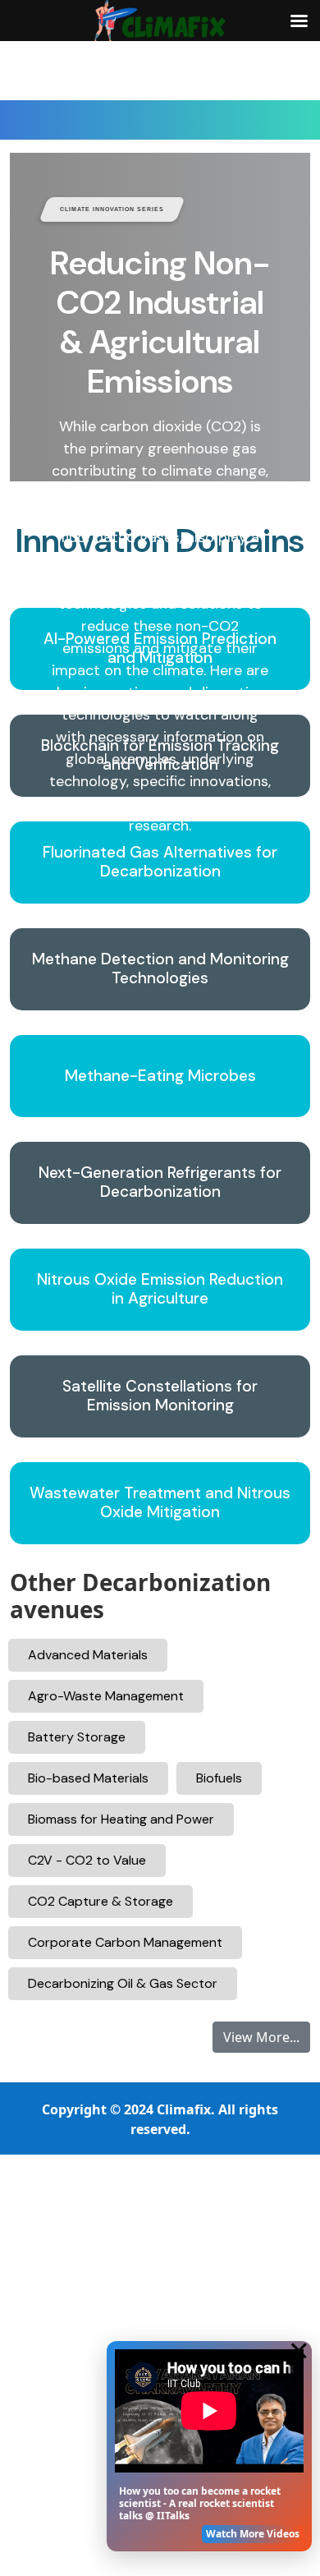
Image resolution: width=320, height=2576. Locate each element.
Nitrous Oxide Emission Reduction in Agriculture (160, 1290)
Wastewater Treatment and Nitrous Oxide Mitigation (160, 1503)
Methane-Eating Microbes (160, 1076)
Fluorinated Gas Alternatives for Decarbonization (160, 862)
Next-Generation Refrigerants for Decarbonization (160, 1183)
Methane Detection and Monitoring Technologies (160, 969)
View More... (261, 2037)
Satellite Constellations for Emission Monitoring (160, 1396)
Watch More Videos (253, 2534)
